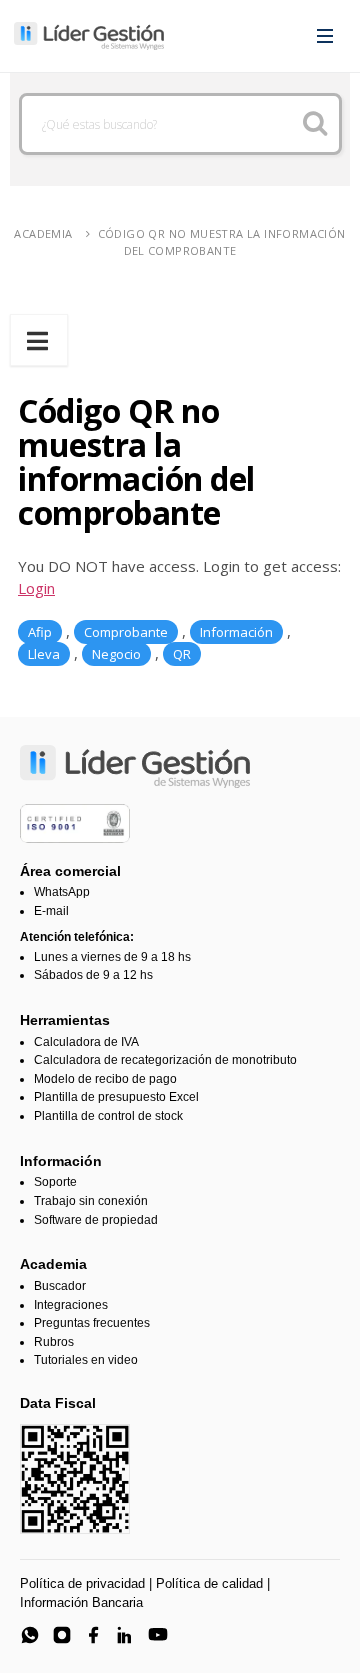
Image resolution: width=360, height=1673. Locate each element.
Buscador (60, 1286)
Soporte (55, 1182)
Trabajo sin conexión (91, 1201)
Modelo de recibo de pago (105, 1079)
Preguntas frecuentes (92, 1323)
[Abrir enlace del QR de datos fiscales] (75, 1479)
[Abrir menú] (325, 36)
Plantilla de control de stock (108, 1116)
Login (36, 588)
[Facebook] (94, 1635)
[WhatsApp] (30, 1635)
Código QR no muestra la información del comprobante (222, 242)
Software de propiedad (96, 1220)
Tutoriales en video (86, 1360)
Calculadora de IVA (86, 1042)
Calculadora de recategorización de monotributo (165, 1060)
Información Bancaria (81, 1602)
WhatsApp (62, 892)
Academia (43, 233)
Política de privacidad (82, 1583)
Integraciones (71, 1305)
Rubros (54, 1342)
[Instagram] (62, 1635)
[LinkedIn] (126, 1635)
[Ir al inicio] (89, 36)
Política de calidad (209, 1583)
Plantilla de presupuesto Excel (116, 1097)
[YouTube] (158, 1635)
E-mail (51, 911)
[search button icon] (314, 124)
